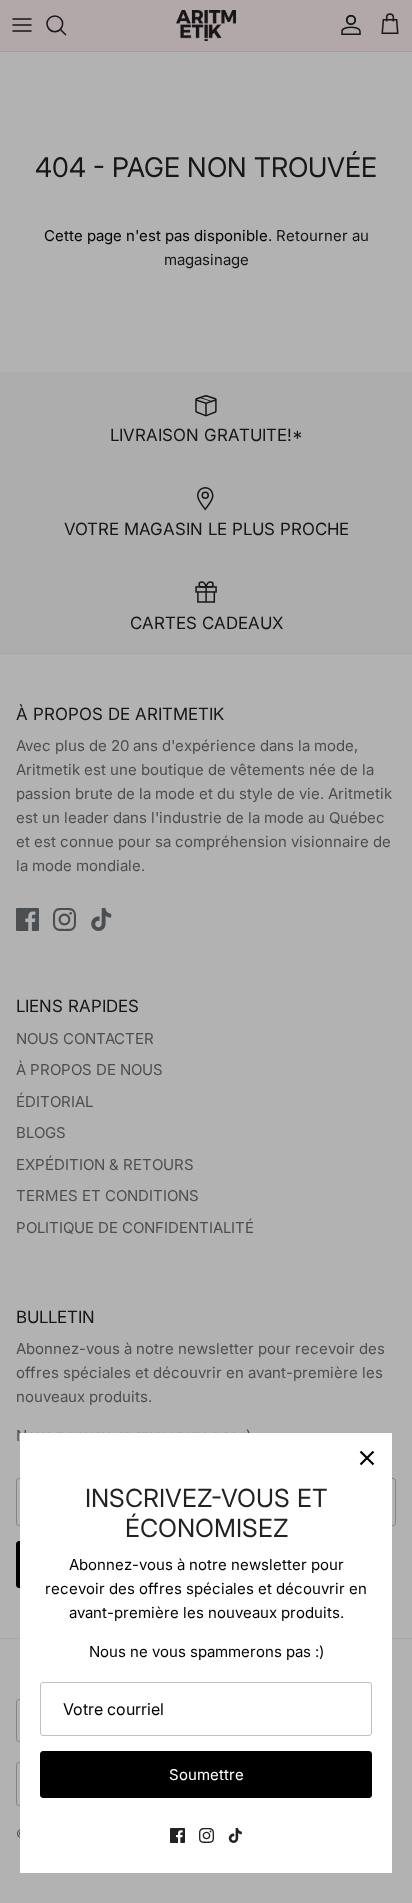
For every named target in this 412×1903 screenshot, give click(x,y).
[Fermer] (367, 1458)
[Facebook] (177, 1835)
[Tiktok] (235, 1835)
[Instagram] (206, 1835)
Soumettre (206, 1774)
